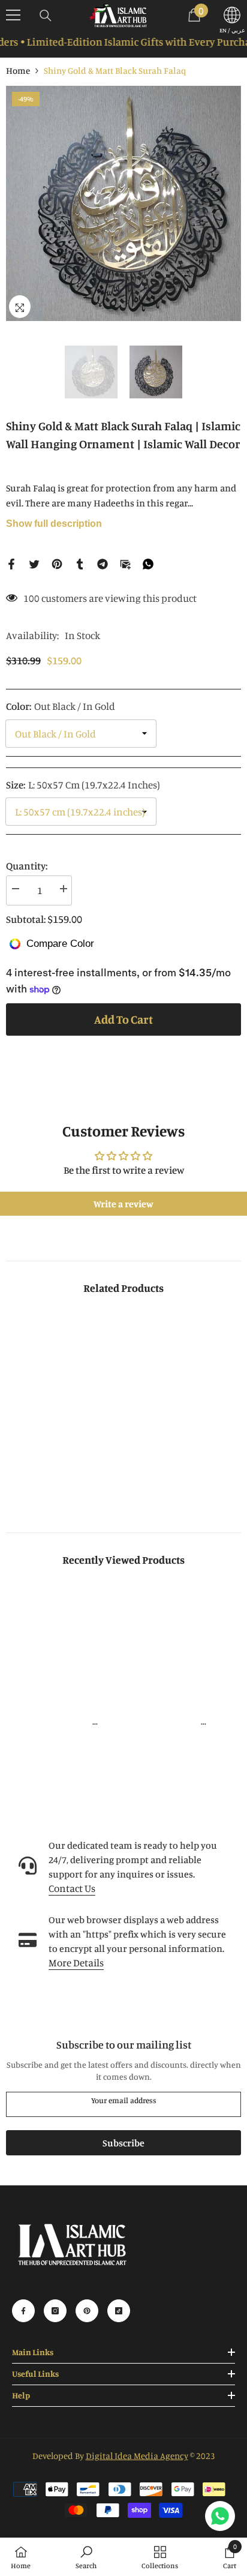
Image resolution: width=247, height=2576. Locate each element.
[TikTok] (119, 2311)
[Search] (46, 16)
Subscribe (123, 2143)
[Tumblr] (80, 563)
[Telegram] (103, 563)
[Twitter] (34, 563)
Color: (61, 706)
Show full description (54, 524)
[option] (123, 203)
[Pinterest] (57, 563)
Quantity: (27, 866)
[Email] (125, 563)
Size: (83, 785)
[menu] (13, 15)
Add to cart (121, 1019)
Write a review (123, 1204)
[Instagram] (55, 2311)
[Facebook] (11, 563)
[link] (63, 1480)
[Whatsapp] (148, 563)
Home (18, 71)
